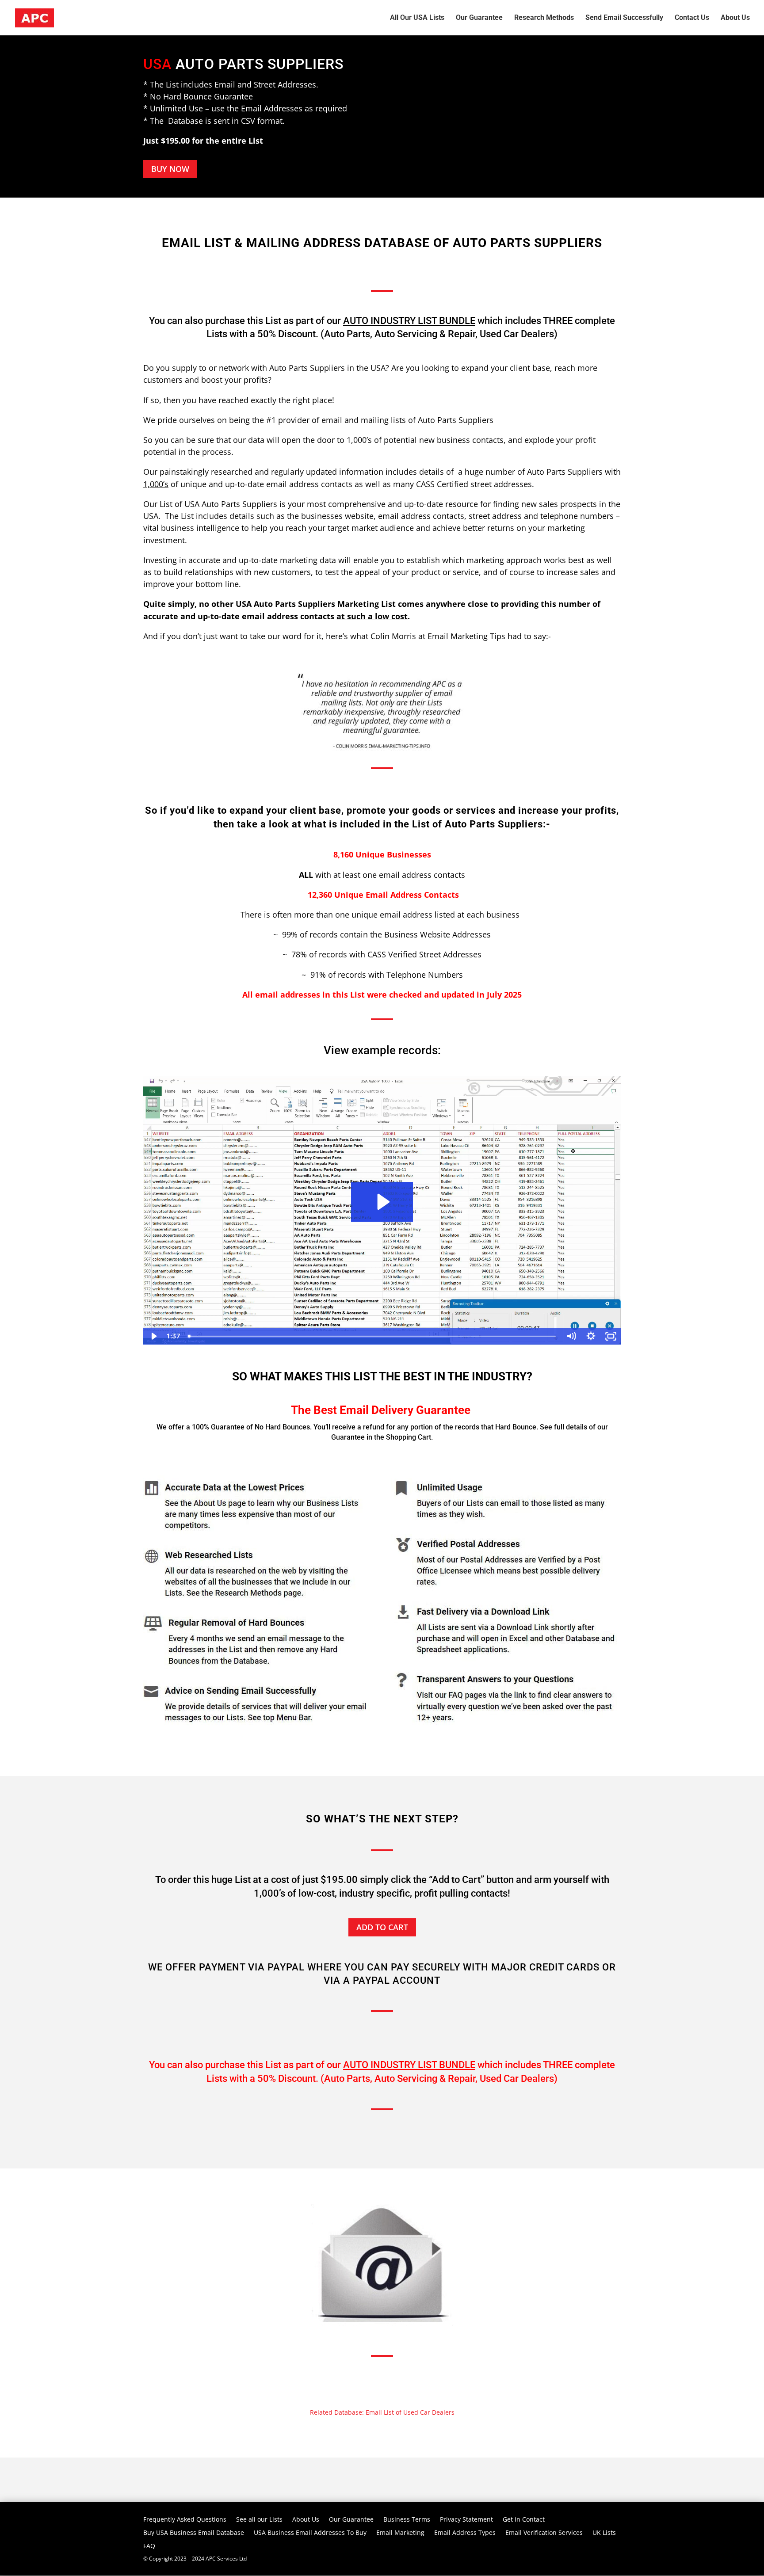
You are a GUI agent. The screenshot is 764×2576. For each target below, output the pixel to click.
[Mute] (571, 1336)
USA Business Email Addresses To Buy (310, 2533)
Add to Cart (382, 1927)
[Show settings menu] (591, 1336)
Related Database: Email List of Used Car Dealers (382, 2412)
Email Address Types (465, 2533)
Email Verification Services (544, 2533)
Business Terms (407, 2520)
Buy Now (170, 169)
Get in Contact (524, 2520)
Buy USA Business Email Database (194, 2533)
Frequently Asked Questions (185, 2520)
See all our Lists (259, 2520)
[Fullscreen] (611, 1336)
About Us (306, 2520)
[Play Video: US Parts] (382, 1202)
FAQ (149, 2546)
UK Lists (604, 2533)
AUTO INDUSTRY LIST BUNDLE (409, 321)
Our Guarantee (351, 2520)
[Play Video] (153, 1336)
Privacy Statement (466, 2520)
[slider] (373, 1336)
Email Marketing (400, 2533)
